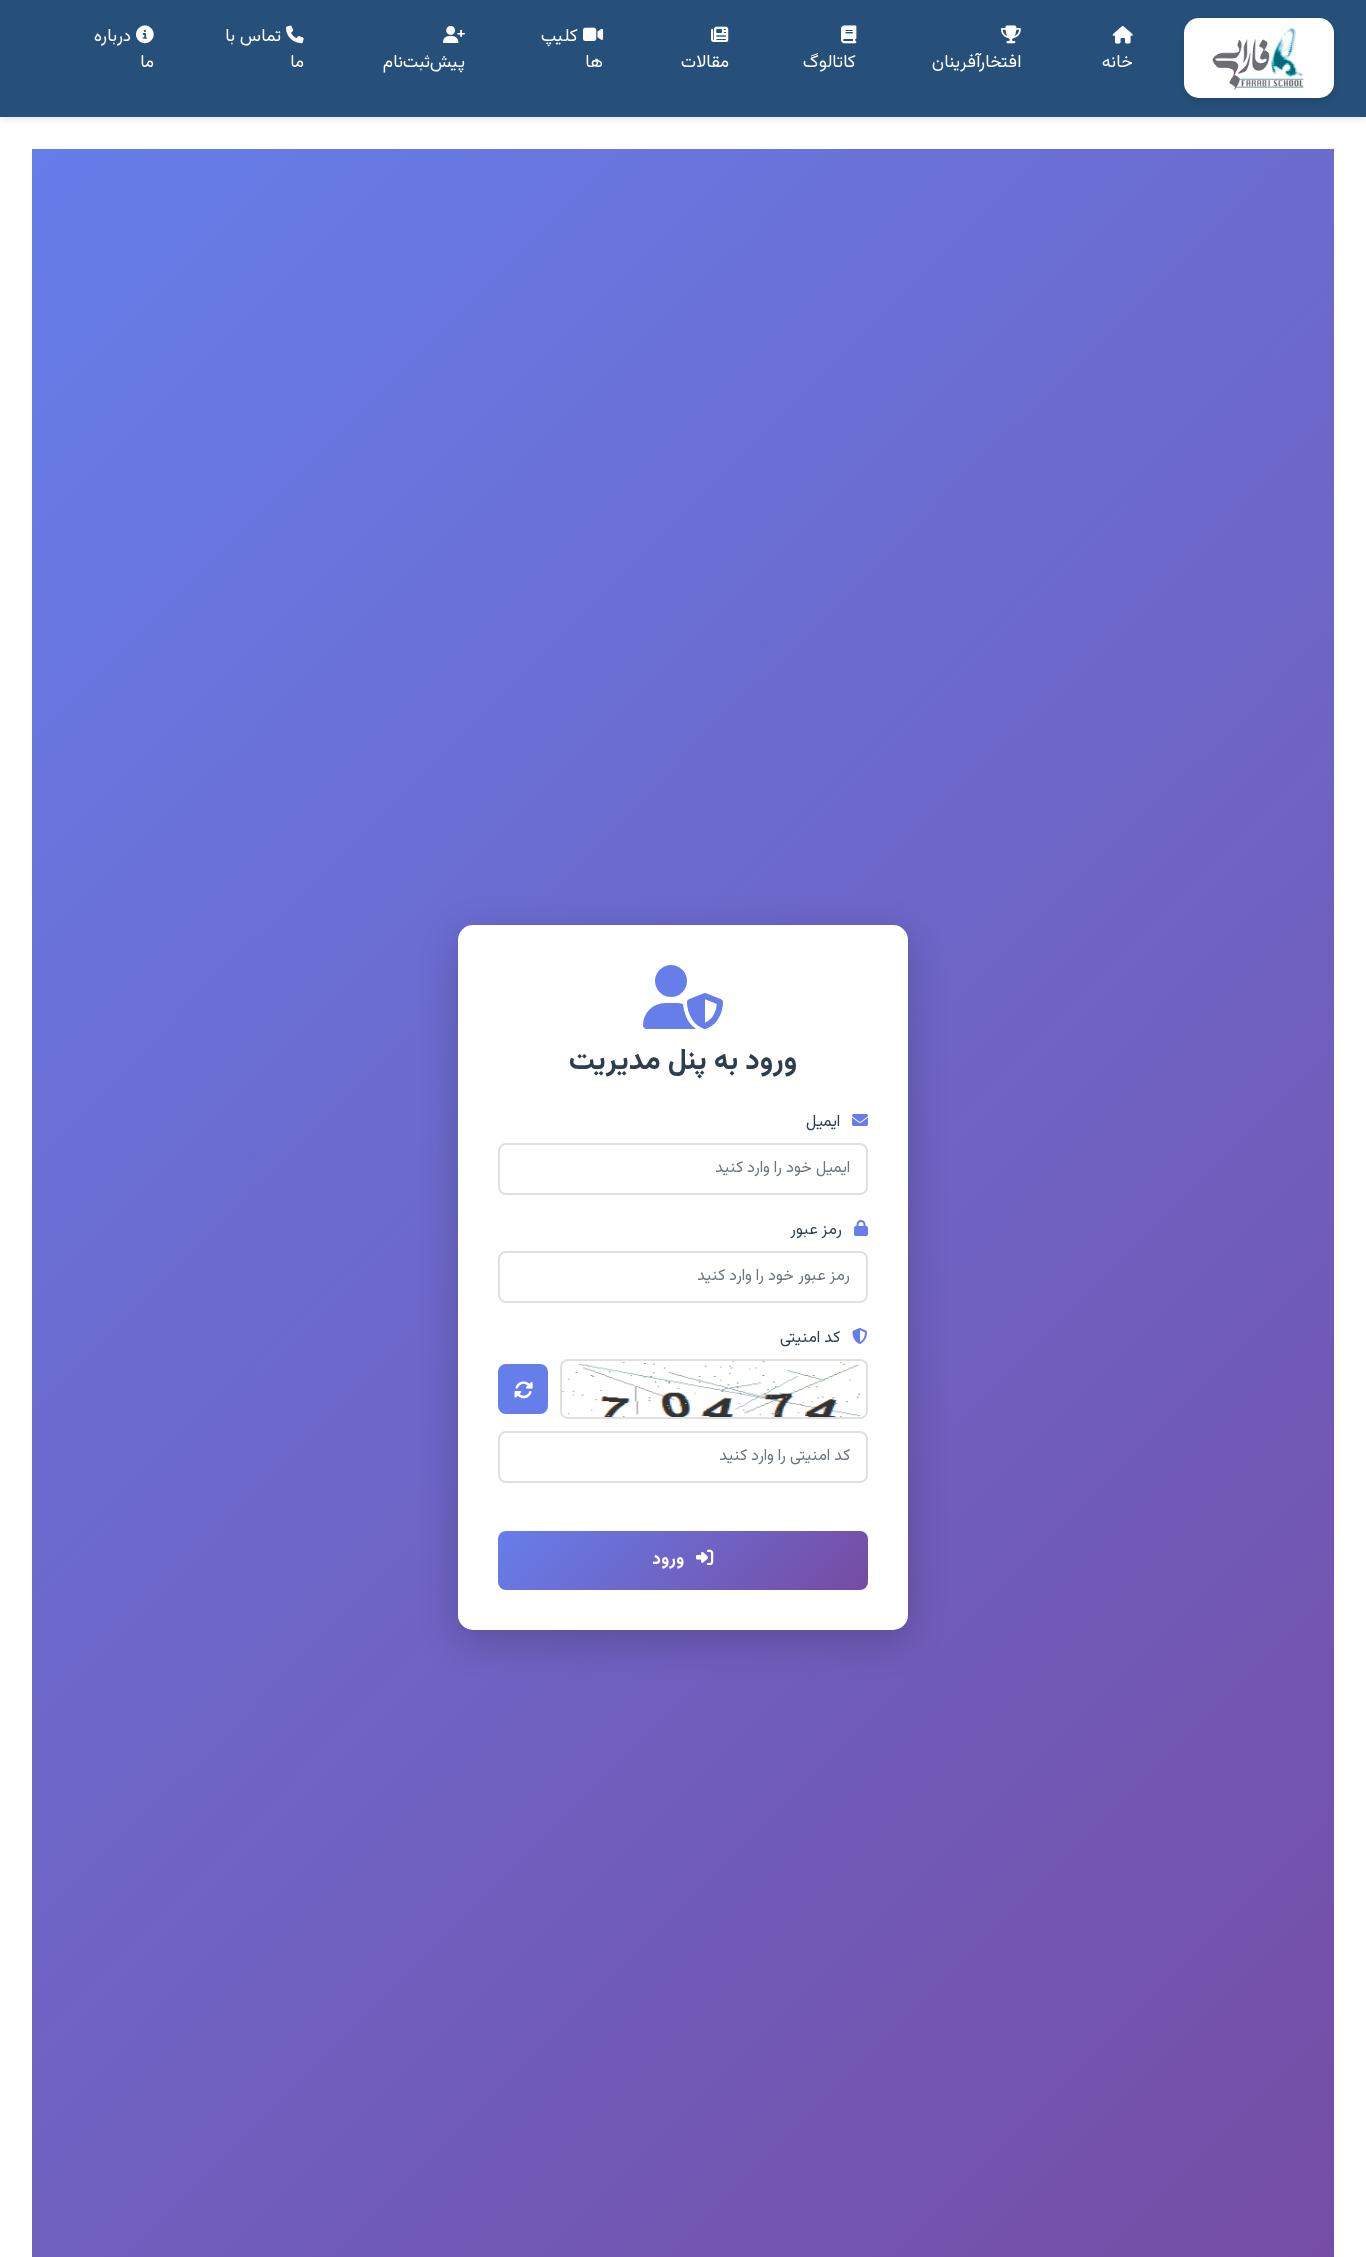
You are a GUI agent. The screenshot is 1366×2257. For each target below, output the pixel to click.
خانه (1117, 62)
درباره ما (124, 49)
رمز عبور (818, 1231)
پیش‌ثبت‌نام (424, 62)
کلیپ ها (572, 49)
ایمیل (825, 1123)
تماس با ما (264, 49)
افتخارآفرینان (976, 62)
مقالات (705, 62)
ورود (670, 1559)
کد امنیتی (812, 1339)
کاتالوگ (829, 62)
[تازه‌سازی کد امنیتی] (523, 1389)
